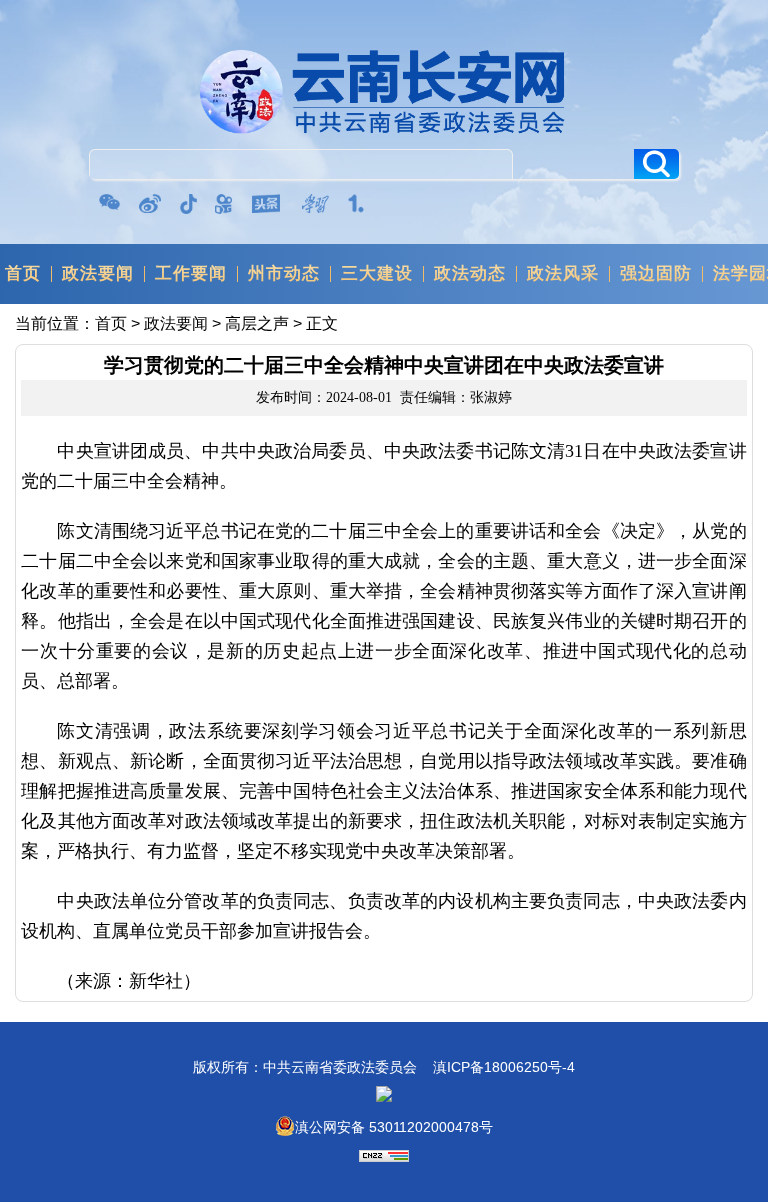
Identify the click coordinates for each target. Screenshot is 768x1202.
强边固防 (656, 274)
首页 (23, 274)
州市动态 (284, 274)
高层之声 (257, 323)
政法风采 (563, 274)
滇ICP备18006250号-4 (504, 1067)
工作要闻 (191, 274)
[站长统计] (384, 1157)
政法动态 (470, 274)
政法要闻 (98, 274)
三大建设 (377, 274)
